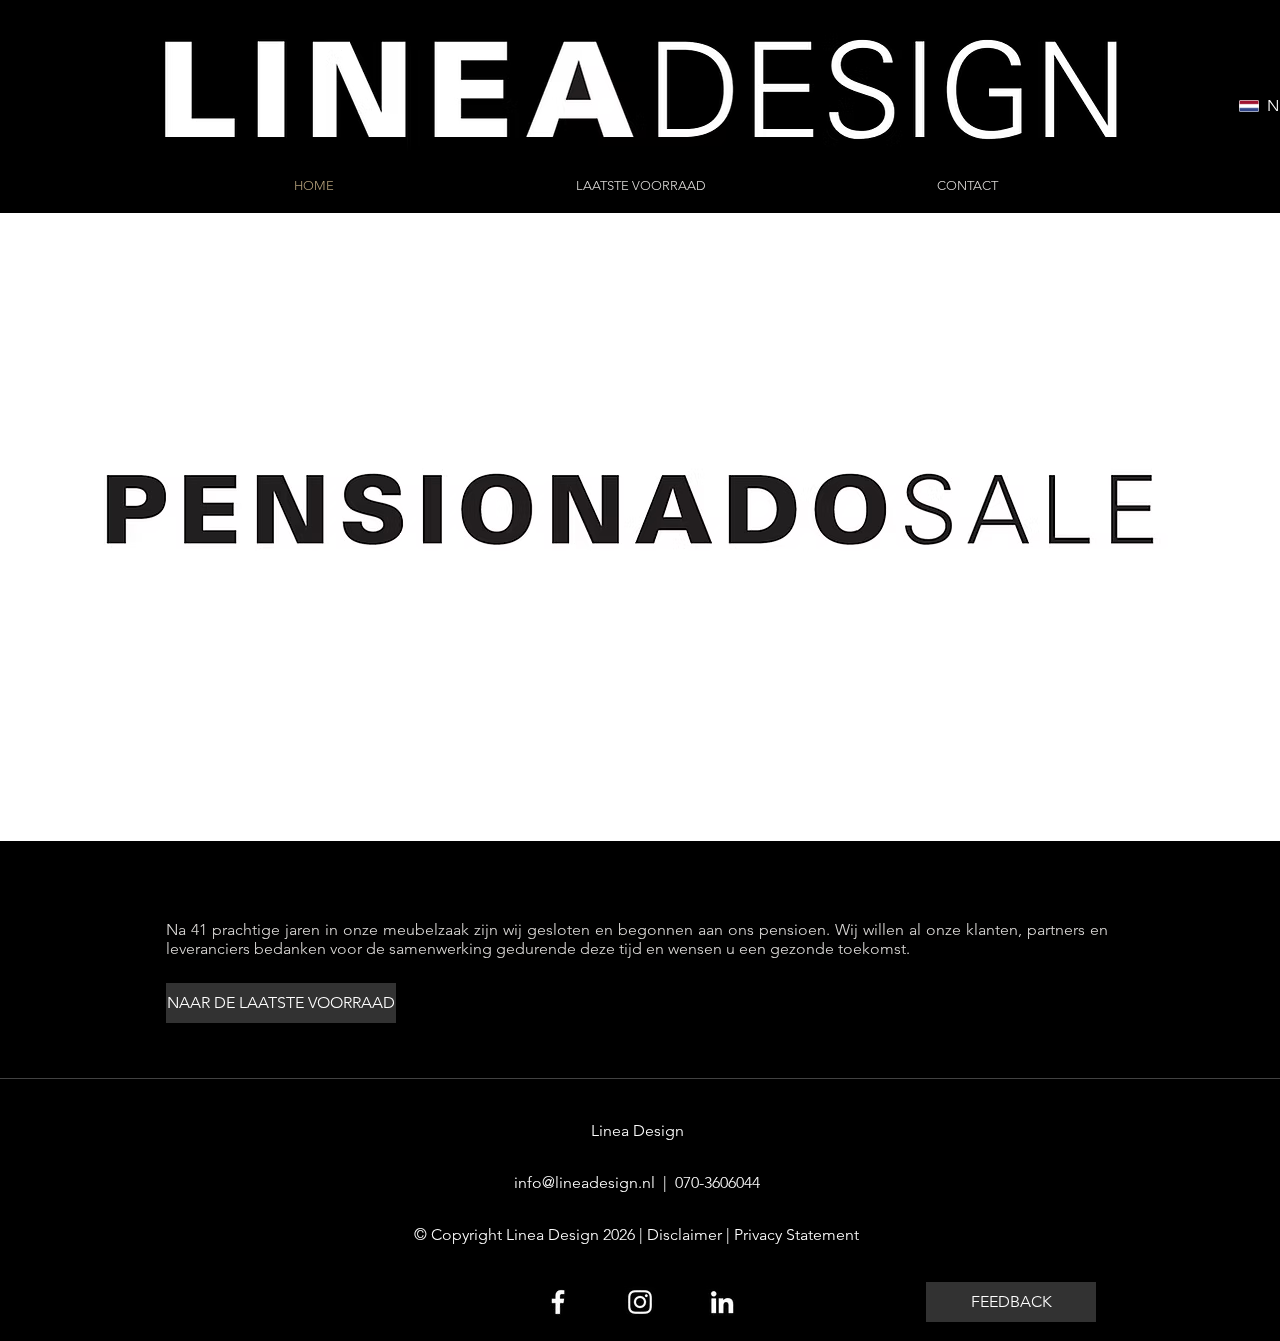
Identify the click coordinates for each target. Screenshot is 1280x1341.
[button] (1011, 1302)
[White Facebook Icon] (558, 1302)
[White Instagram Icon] (640, 1302)
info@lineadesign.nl (584, 1182)
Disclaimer (684, 1234)
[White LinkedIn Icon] (722, 1302)
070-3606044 (717, 1182)
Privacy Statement (796, 1234)
